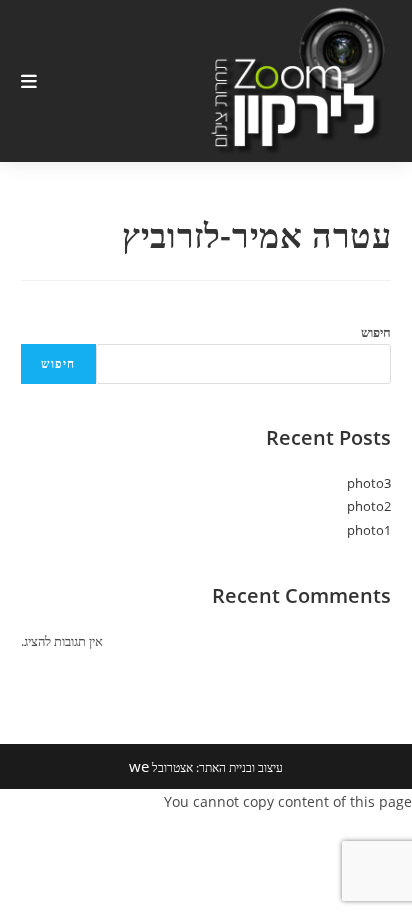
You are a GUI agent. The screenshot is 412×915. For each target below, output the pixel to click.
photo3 (369, 483)
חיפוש (376, 332)
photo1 (369, 530)
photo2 (369, 506)
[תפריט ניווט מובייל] (29, 81)
